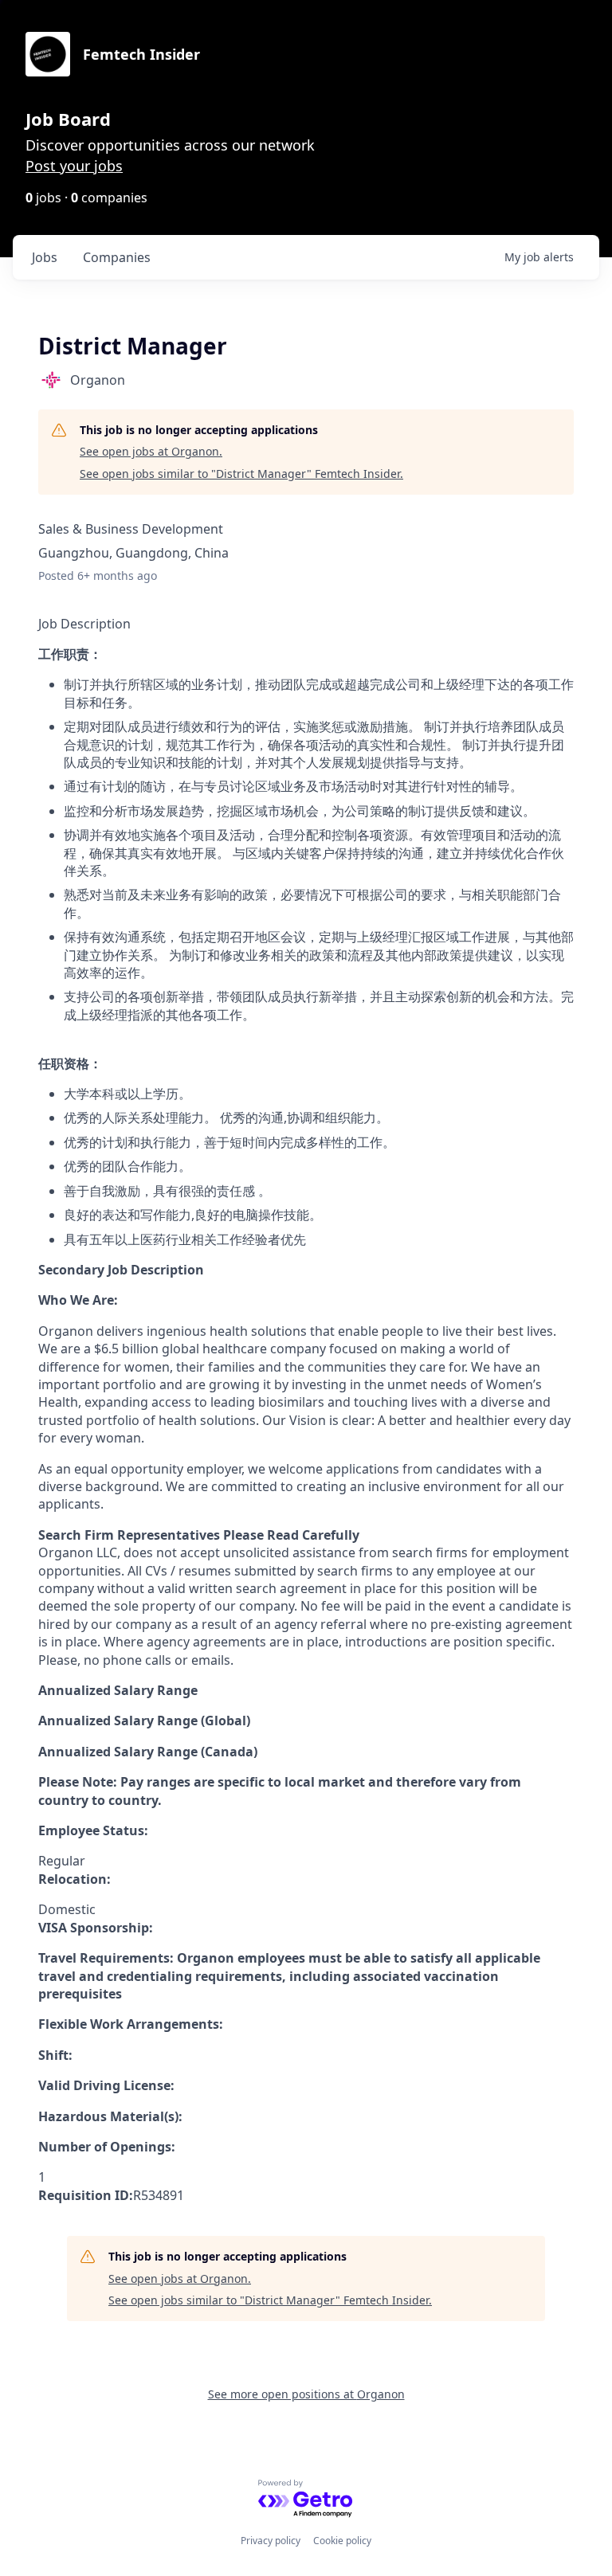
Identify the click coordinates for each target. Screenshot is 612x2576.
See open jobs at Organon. (151, 451)
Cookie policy (342, 2541)
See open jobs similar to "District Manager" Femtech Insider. (241, 474)
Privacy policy (271, 2541)
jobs (45, 257)
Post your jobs (74, 166)
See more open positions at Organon (306, 2394)
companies (117, 257)
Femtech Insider (141, 54)
